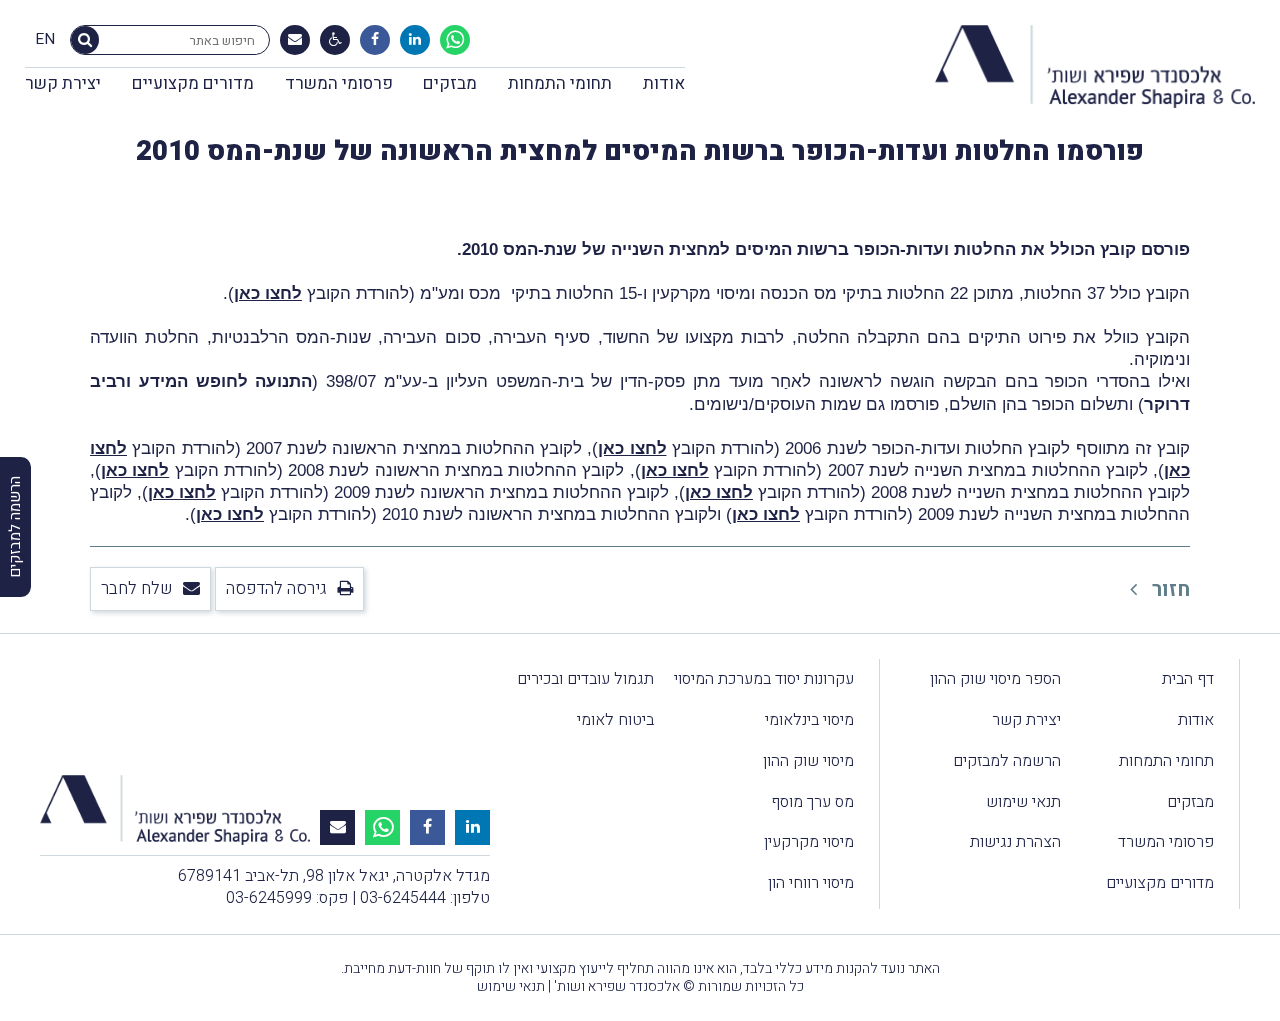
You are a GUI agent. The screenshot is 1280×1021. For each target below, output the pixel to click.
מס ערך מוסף (812, 802)
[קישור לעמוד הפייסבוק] (375, 40)
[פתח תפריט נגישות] (335, 40)
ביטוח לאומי (615, 720)
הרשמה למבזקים (1007, 761)
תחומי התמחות (560, 83)
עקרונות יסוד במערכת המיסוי (764, 679)
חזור (1168, 589)
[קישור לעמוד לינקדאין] (415, 40)
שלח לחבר (137, 588)
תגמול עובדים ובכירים (585, 679)
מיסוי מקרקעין (809, 842)
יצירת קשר (63, 83)
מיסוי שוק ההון (808, 761)
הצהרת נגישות (1015, 842)
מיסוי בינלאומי (809, 720)
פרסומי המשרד (339, 83)
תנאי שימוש (1023, 802)
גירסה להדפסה (276, 588)
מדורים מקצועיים (193, 83)
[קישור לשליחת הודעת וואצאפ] (455, 40)
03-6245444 (403, 898)
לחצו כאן (268, 293)
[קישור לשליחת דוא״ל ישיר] (295, 40)
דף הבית (1188, 679)
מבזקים (450, 83)
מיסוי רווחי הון (811, 883)
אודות (664, 83)
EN (45, 40)
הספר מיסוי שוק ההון (995, 679)
